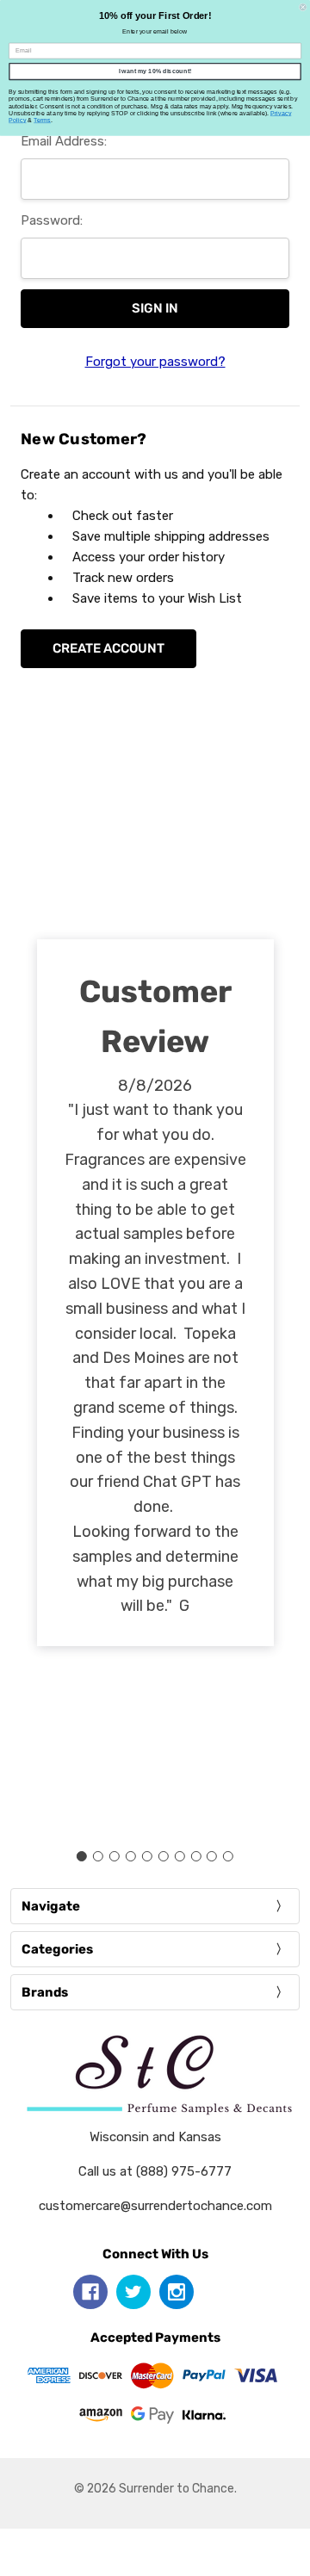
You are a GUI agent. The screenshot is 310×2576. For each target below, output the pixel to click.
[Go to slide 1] (82, 1856)
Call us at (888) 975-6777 (155, 2171)
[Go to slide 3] (115, 1856)
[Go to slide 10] (228, 1856)
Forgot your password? (155, 362)
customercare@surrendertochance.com (155, 2206)
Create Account (108, 648)
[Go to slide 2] (98, 1856)
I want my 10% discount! (155, 71)
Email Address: (64, 141)
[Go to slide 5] (147, 1856)
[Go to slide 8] (195, 1856)
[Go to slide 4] (131, 1856)
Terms (42, 121)
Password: (52, 220)
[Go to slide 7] (179, 1856)
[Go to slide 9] (212, 1856)
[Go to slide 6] (163, 1856)
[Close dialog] (303, 7)
